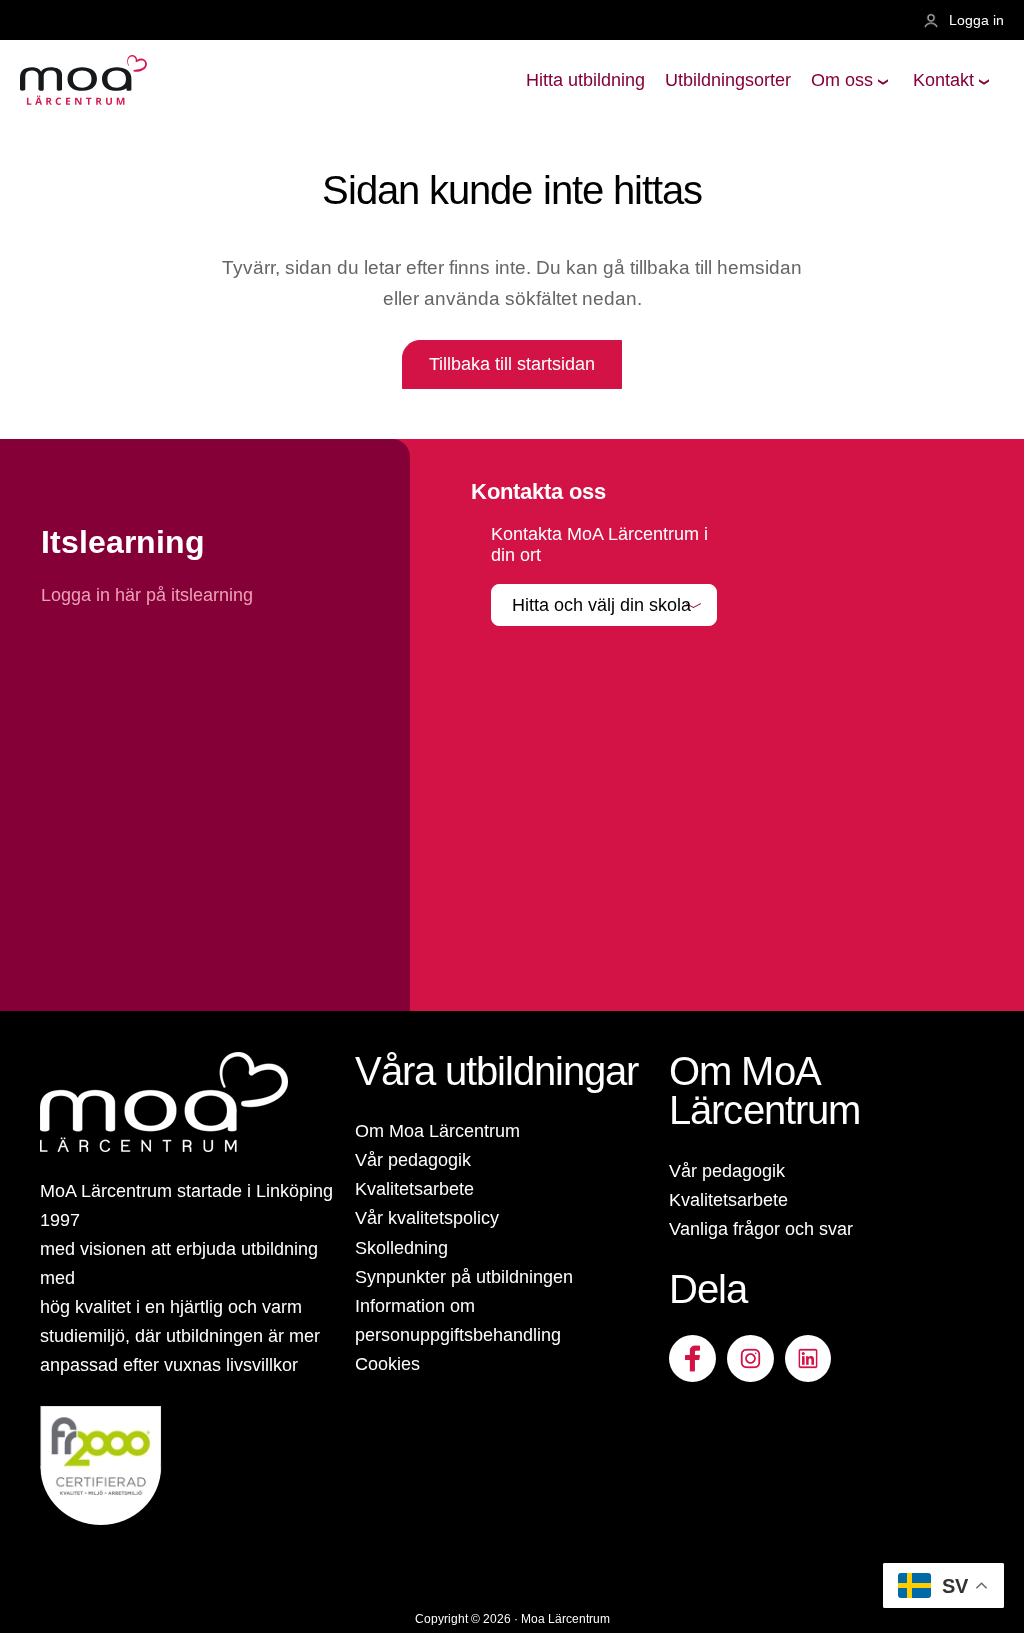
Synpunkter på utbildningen (464, 1277)
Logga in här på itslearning (149, 595)
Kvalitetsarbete (414, 1189)
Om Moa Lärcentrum (437, 1131)
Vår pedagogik (413, 1160)
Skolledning (401, 1248)
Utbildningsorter (728, 80)
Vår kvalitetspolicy (427, 1218)
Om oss (842, 80)
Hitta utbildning (585, 80)
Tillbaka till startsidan (512, 364)
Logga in (976, 20)
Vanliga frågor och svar (761, 1229)
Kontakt (943, 80)
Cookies (387, 1364)
